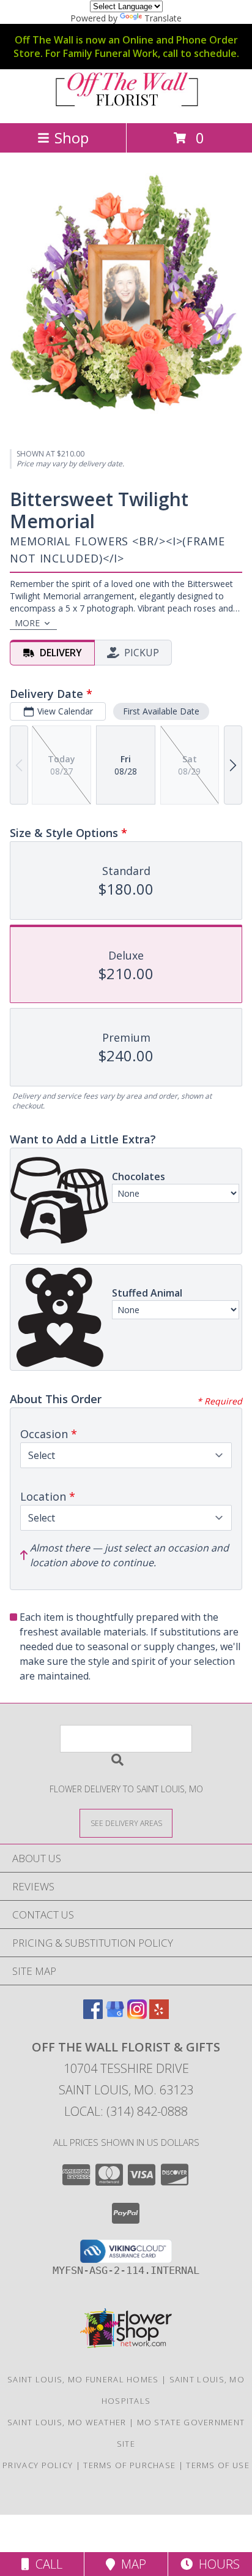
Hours (216, 2564)
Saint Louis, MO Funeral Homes (83, 2379)
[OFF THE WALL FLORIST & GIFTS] (126, 105)
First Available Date (161, 711)
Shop (72, 138)
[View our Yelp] (159, 2015)
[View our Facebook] (93, 2015)
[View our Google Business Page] (115, 2015)
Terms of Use (218, 2465)
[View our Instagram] (137, 2015)
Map (131, 2564)
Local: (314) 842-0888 (126, 2111)
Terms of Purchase (129, 2465)
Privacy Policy (38, 2465)
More (27, 623)
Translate (163, 18)
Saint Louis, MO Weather (67, 2422)
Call (46, 2564)
